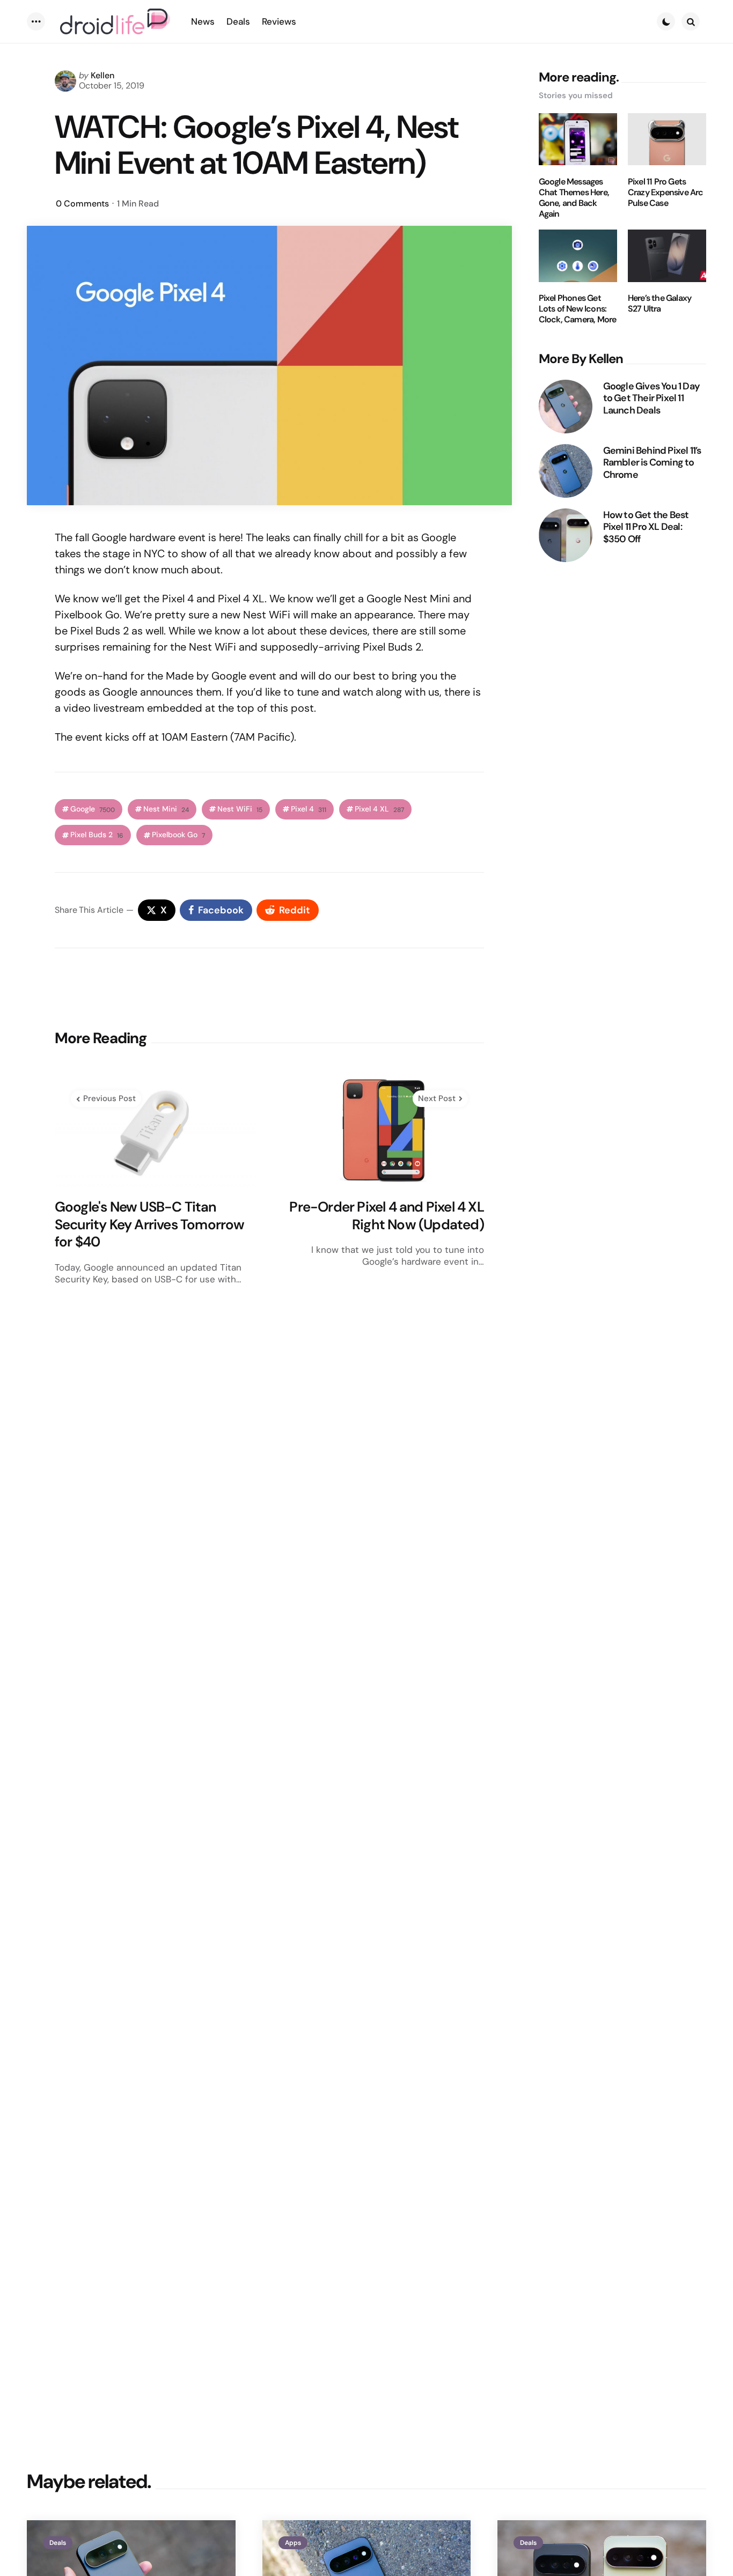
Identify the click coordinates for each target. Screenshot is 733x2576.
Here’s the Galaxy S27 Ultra (659, 304)
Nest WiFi (240, 809)
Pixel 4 (309, 809)
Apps (293, 2543)
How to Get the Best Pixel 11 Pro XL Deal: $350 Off (646, 527)
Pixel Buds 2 (97, 835)
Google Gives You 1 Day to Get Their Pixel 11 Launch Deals (651, 398)
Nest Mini (166, 809)
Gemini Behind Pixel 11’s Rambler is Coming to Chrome (652, 462)
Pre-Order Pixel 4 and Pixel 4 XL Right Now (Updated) (386, 1216)
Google (93, 809)
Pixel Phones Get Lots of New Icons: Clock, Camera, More (578, 309)
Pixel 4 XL (379, 809)
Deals (58, 2543)
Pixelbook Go (178, 835)
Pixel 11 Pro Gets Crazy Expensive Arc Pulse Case (666, 192)
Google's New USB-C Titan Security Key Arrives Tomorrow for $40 (150, 1224)
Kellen (102, 75)
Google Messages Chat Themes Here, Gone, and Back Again (574, 197)
